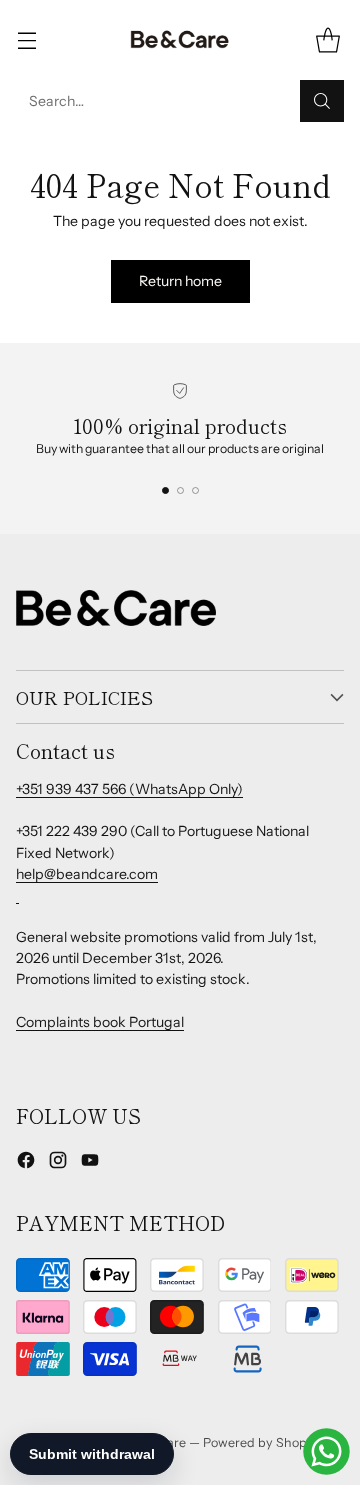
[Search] (322, 101)
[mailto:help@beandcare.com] (17, 895)
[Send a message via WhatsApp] (326, 1451)
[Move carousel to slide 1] (165, 490)
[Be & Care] (180, 40)
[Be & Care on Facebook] (26, 1163)
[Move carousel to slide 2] (180, 490)
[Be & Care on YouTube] (90, 1163)
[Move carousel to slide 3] (195, 490)
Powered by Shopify (262, 1442)
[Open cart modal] (327, 40)
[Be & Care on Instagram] (58, 1163)
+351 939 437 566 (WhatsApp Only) (129, 789)
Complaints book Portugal (100, 1022)
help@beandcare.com (87, 874)
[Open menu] (26, 40)
